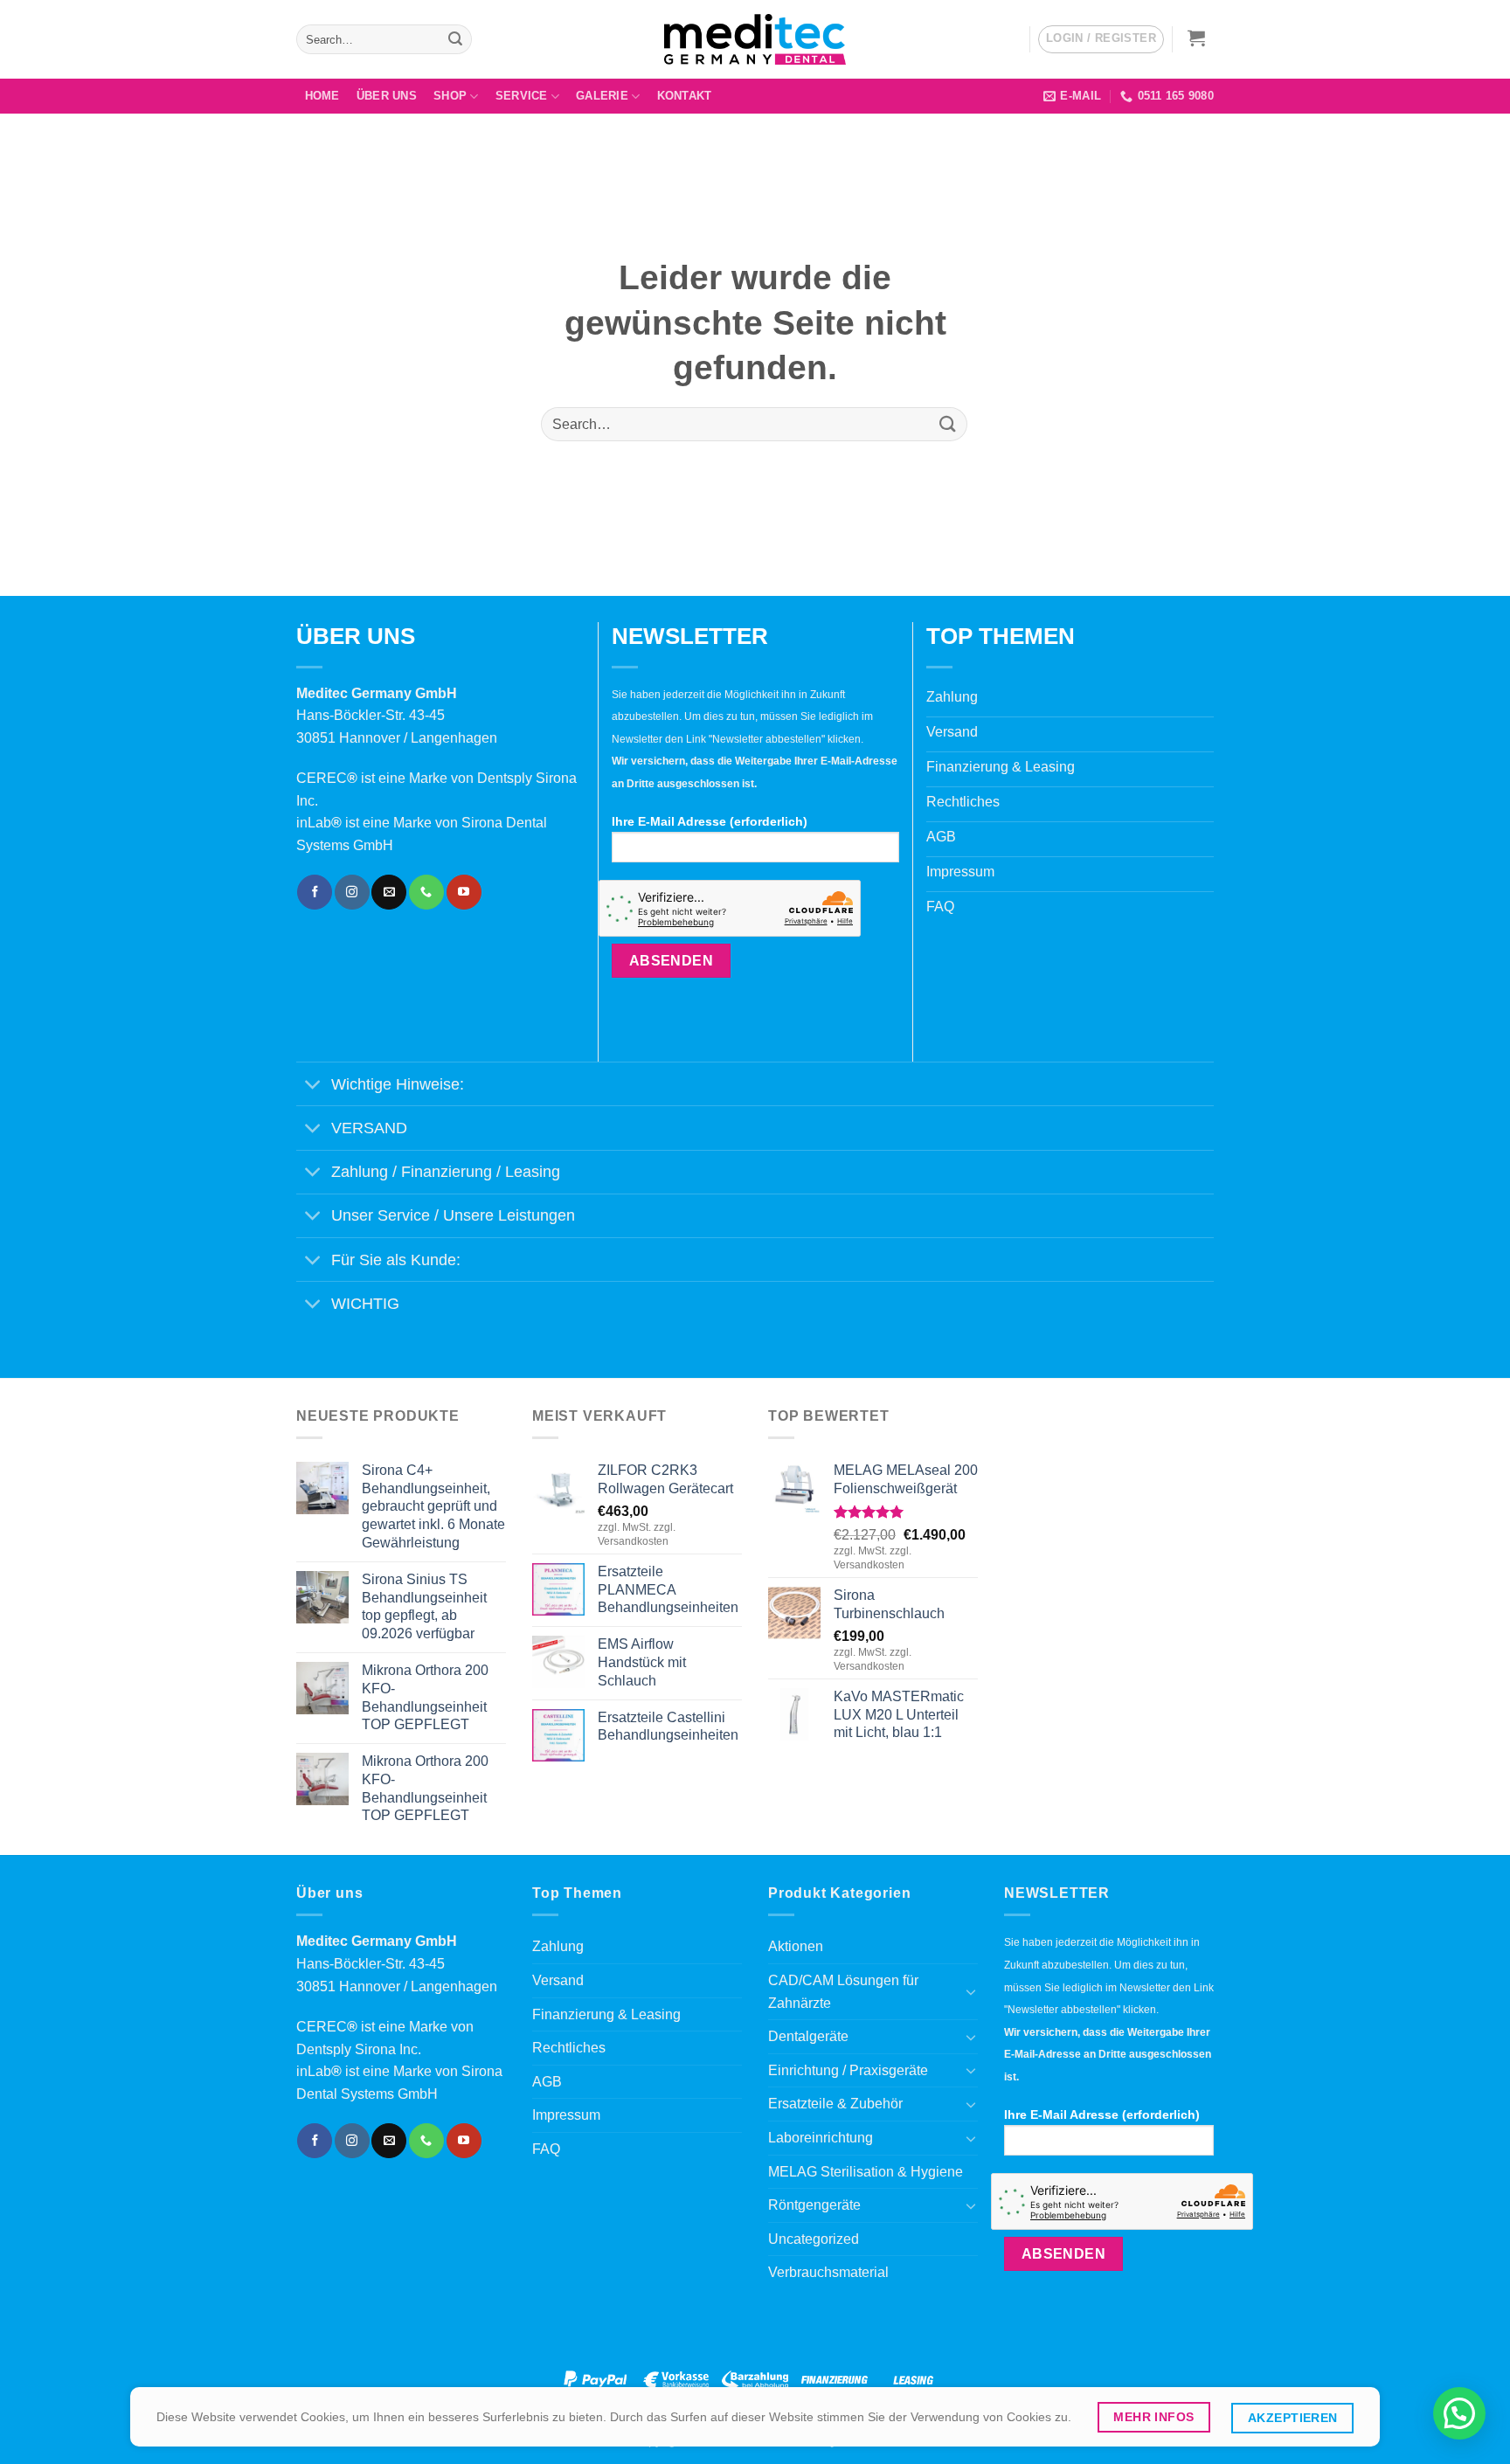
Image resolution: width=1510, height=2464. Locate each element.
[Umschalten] (313, 1086)
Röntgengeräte (814, 2205)
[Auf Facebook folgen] (315, 892)
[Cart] (1197, 38)
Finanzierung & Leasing (606, 2014)
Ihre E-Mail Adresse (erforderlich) (710, 821)
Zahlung (558, 1946)
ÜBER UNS (387, 96)
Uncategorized (814, 2239)
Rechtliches (569, 2048)
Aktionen (796, 1946)
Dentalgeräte (808, 2036)
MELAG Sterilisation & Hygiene (866, 2172)
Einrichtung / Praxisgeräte (848, 2070)
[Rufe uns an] (426, 892)
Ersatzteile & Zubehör (835, 2104)
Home (322, 96)
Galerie (602, 96)
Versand (558, 1980)
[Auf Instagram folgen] (352, 892)
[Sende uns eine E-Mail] (389, 892)
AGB (547, 2082)
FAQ (546, 2149)
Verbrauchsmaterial (828, 2272)
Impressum (566, 2115)
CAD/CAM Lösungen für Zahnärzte (843, 1992)
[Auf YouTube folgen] (464, 892)
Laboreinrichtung (821, 2138)
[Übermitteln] (455, 39)
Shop (450, 96)
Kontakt (685, 96)
